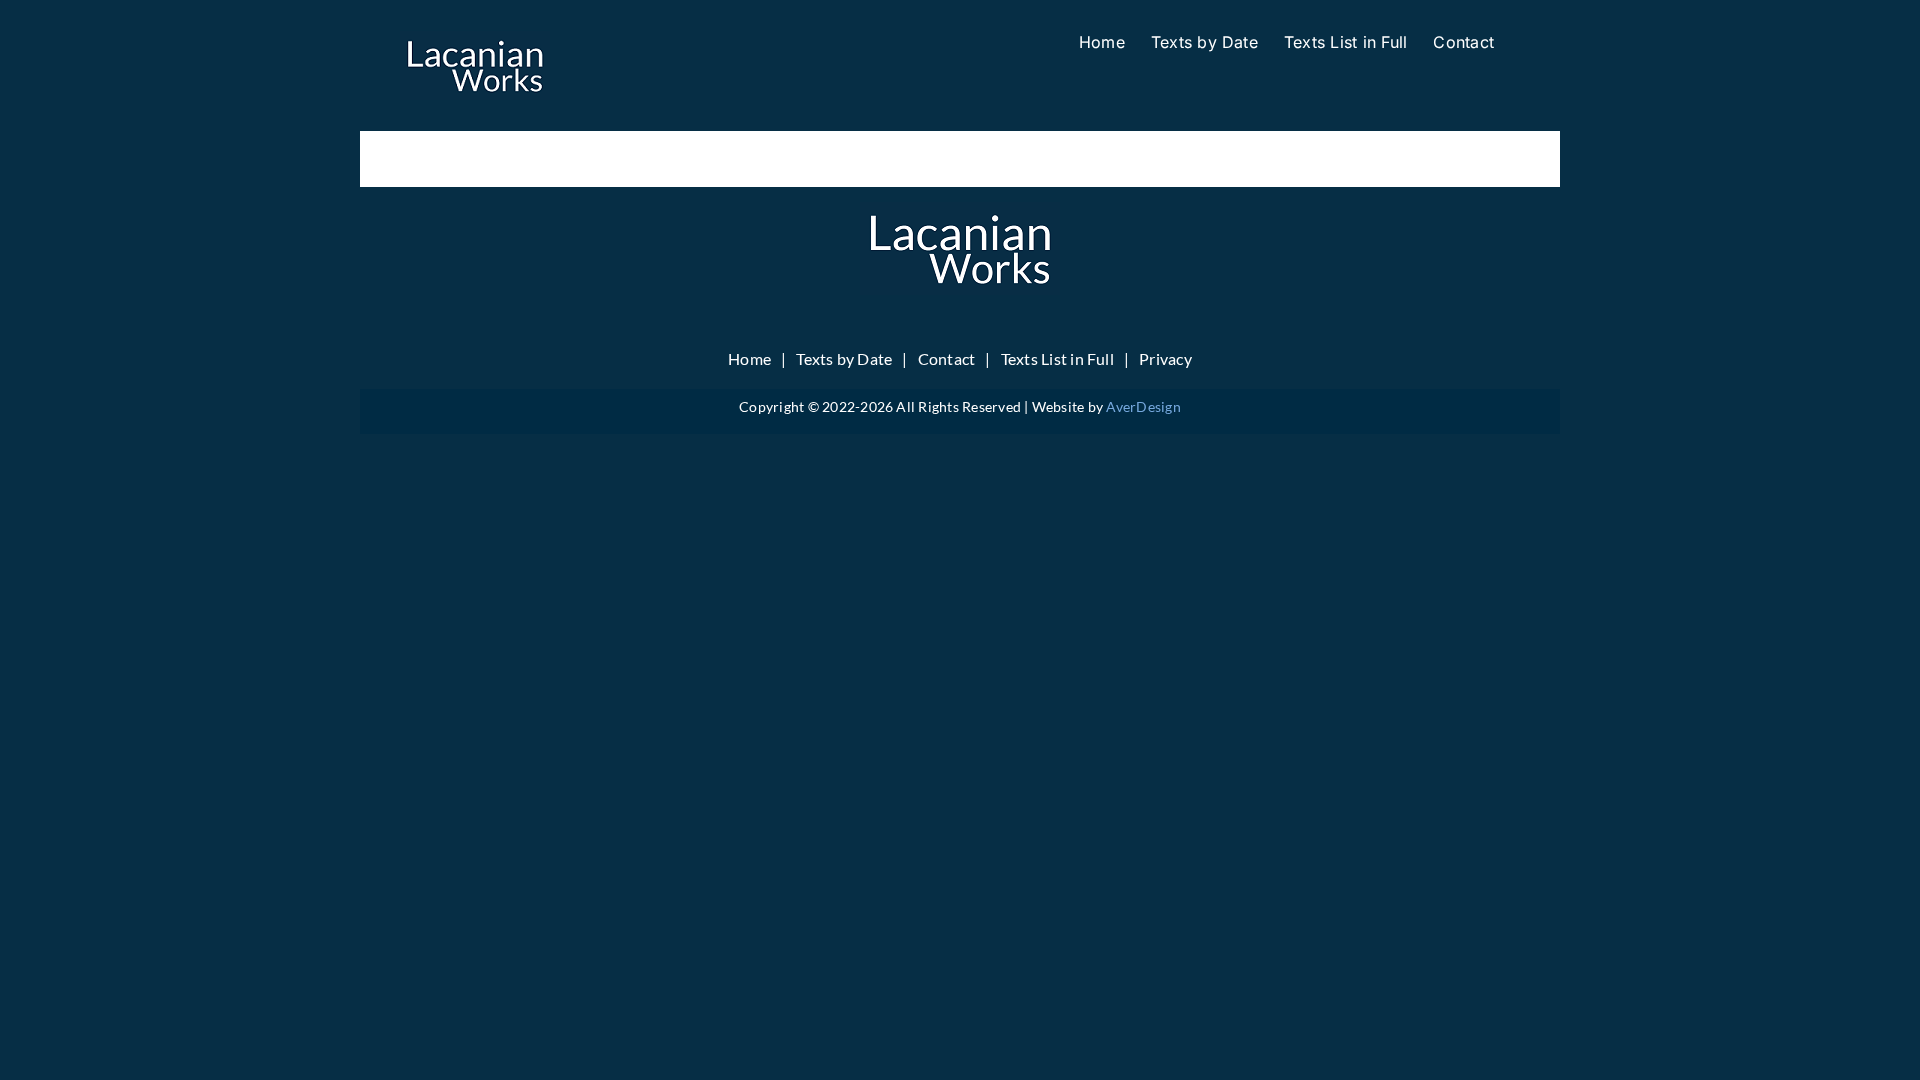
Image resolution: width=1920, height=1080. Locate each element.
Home (749, 358)
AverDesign (1143, 406)
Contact (947, 358)
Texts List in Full (1057, 358)
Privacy (1165, 358)
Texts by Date (844, 358)
